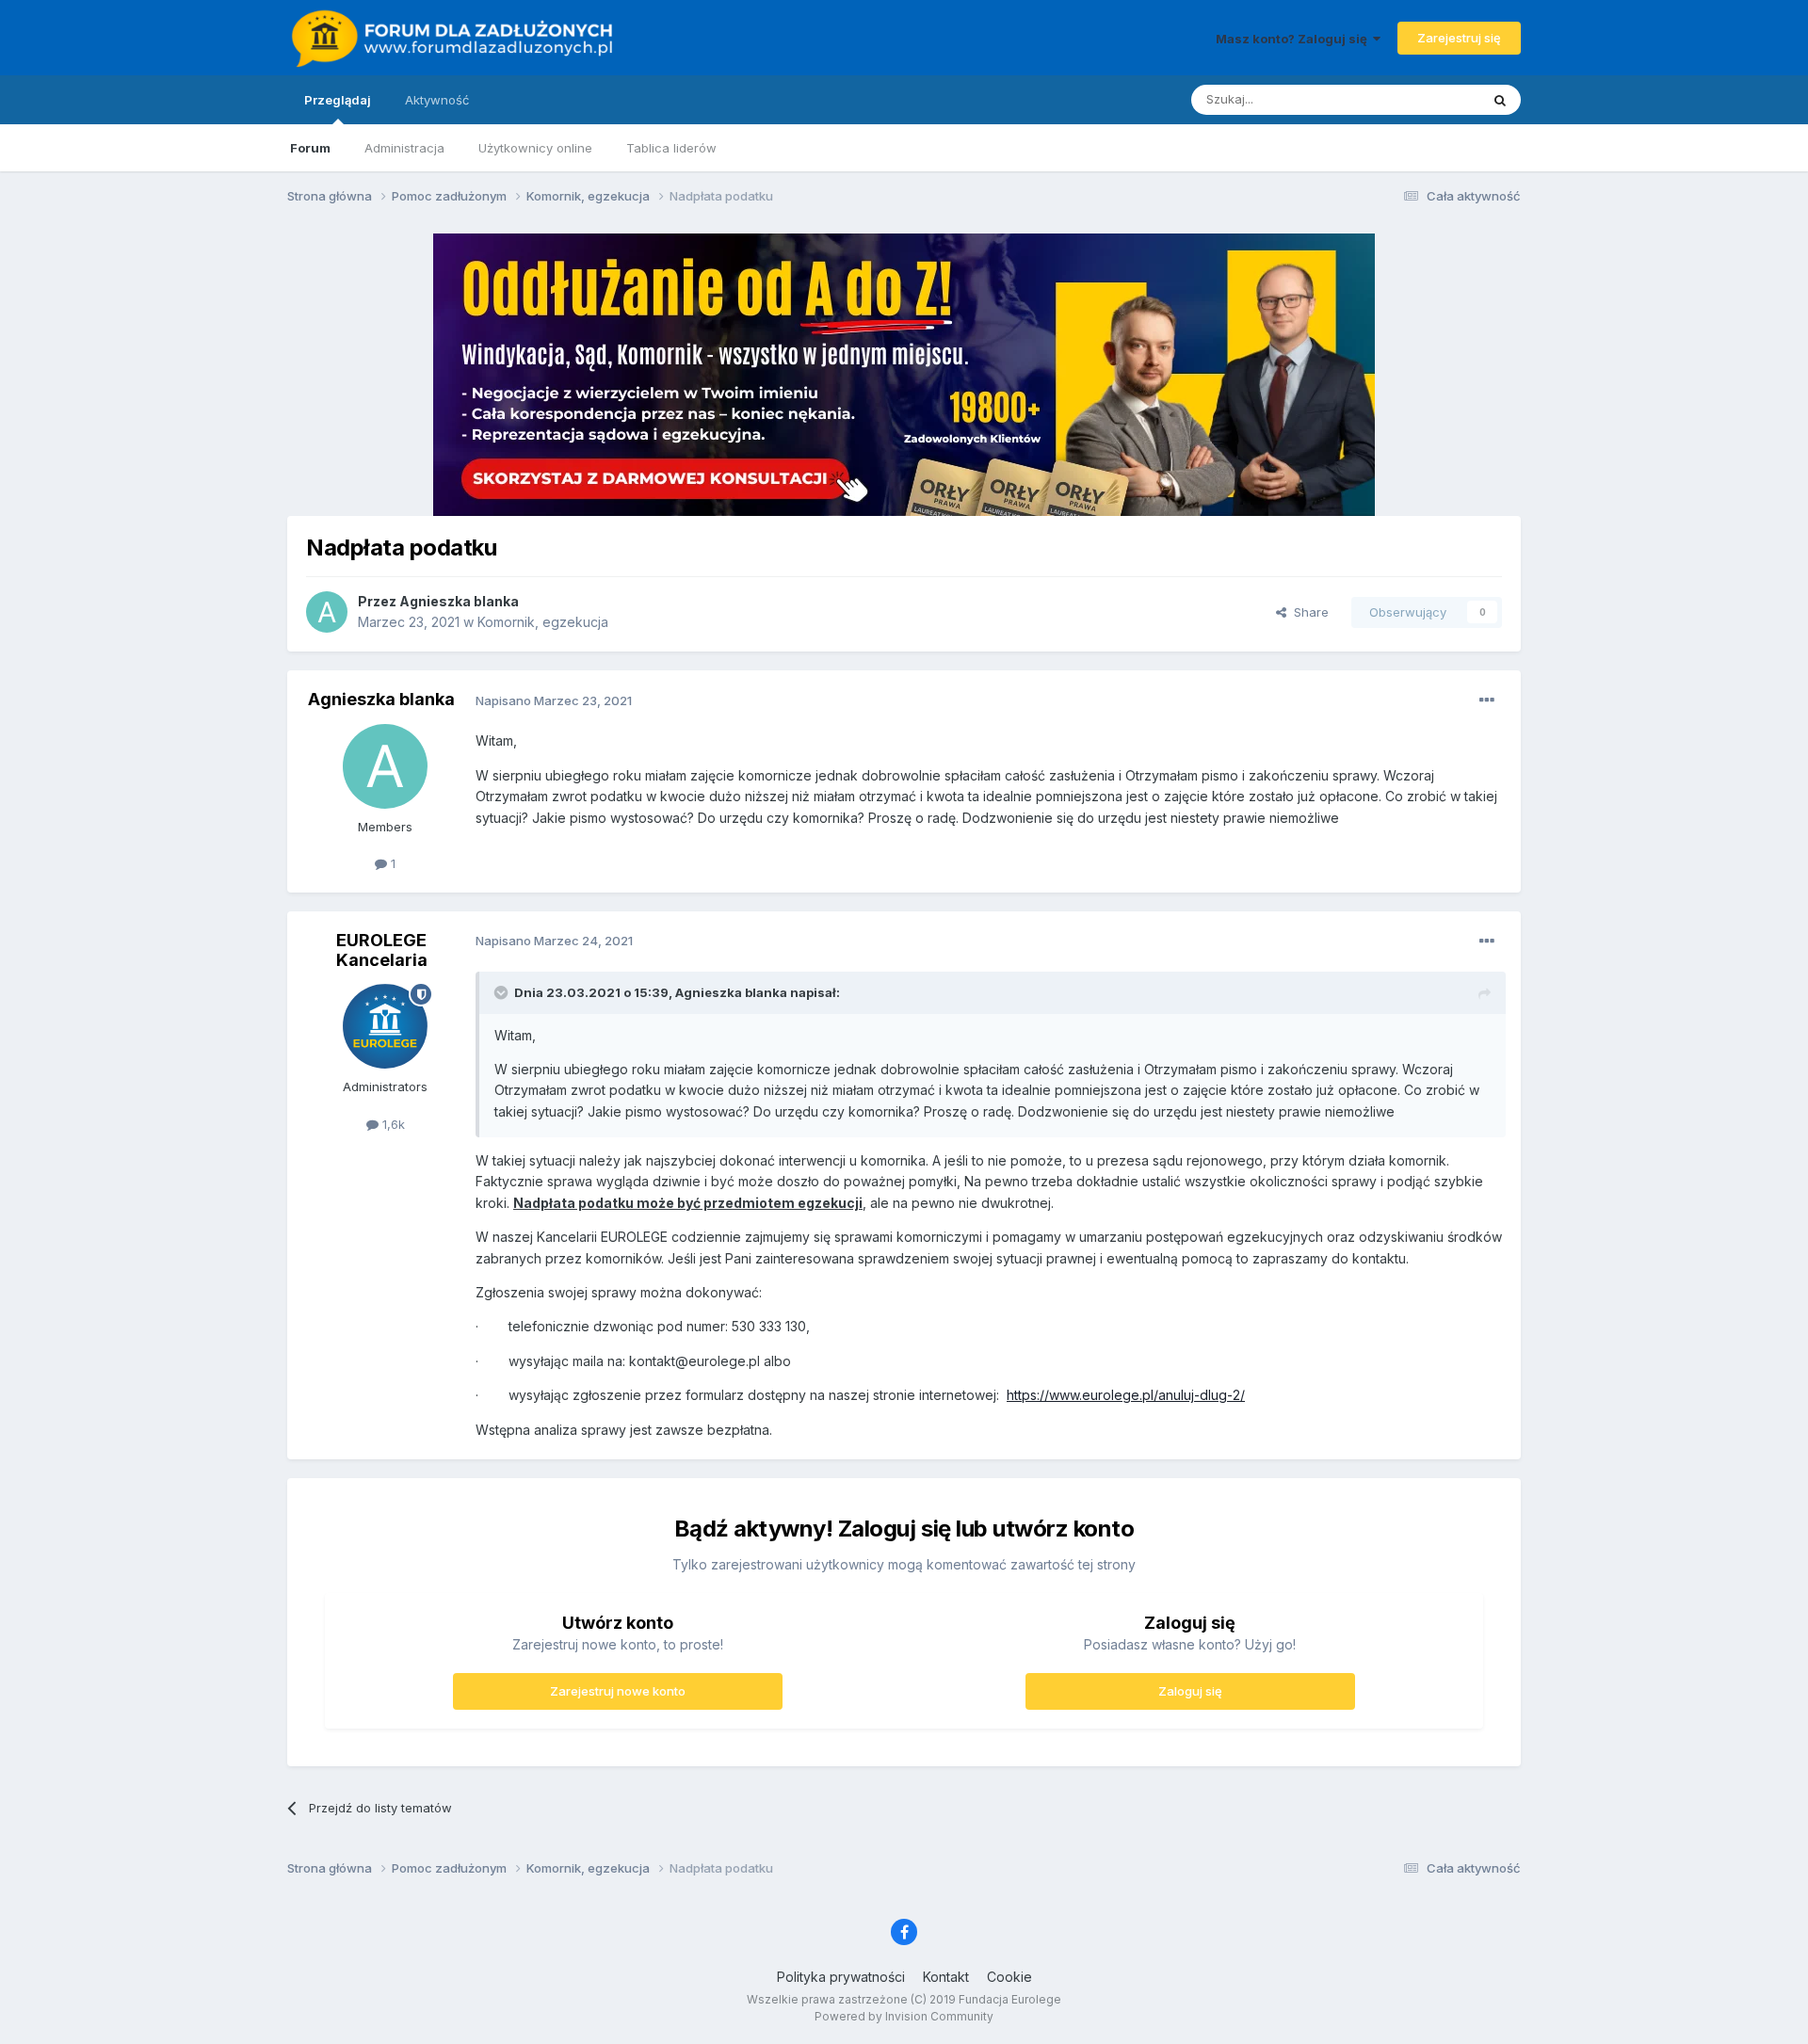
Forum (310, 148)
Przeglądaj (338, 100)
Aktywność (437, 100)
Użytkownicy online (535, 148)
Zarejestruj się (1459, 38)
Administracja (404, 148)
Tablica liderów (671, 148)
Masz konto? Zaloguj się (1294, 39)
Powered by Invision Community (904, 2016)
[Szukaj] (1500, 100)
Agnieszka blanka (459, 601)
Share (1308, 612)
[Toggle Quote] (503, 992)
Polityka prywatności (841, 1977)
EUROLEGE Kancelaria (382, 950)
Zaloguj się (1190, 1691)
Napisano (554, 700)
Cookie (1009, 1977)
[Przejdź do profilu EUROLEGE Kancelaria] (385, 1026)
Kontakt (946, 1977)
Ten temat (1426, 99)
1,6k (392, 1124)
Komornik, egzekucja (543, 622)
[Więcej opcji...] (1487, 700)
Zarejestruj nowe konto (618, 1691)
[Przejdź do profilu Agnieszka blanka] (327, 612)
